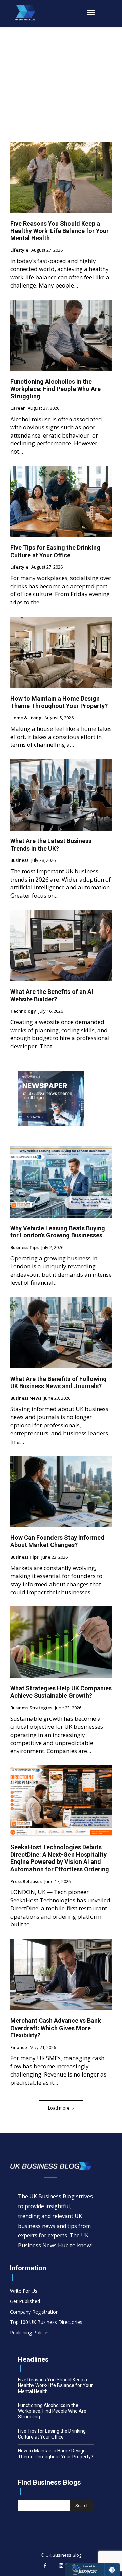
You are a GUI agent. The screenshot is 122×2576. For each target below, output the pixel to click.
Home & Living (26, 718)
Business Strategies (31, 1708)
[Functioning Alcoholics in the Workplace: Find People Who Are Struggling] (61, 335)
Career (18, 408)
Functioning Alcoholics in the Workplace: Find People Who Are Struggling (55, 389)
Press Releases (26, 1882)
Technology (23, 1011)
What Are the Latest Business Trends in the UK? (51, 845)
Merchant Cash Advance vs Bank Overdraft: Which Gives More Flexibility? (56, 2028)
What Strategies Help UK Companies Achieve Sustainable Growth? (61, 1692)
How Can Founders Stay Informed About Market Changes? (57, 1541)
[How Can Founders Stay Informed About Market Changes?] (61, 1491)
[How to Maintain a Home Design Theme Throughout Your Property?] (61, 652)
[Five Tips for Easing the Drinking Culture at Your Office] (61, 502)
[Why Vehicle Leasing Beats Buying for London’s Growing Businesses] (61, 1182)
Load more (59, 2108)
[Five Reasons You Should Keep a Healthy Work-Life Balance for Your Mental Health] (61, 177)
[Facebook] (45, 2566)
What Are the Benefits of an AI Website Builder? (52, 995)
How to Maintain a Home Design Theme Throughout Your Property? (59, 702)
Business (19, 860)
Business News (26, 1398)
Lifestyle (19, 250)
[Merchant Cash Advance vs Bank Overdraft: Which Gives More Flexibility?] (61, 1974)
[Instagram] (61, 2566)
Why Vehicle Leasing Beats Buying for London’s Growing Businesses (58, 1232)
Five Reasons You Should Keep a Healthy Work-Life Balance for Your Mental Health (59, 231)
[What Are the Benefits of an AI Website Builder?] (61, 946)
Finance (19, 2048)
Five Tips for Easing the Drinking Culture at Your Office (55, 551)
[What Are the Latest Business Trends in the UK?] (61, 795)
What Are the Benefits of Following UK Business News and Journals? (58, 1383)
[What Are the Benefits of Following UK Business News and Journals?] (61, 1333)
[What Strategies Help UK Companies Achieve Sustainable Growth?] (61, 1642)
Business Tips (24, 1248)
